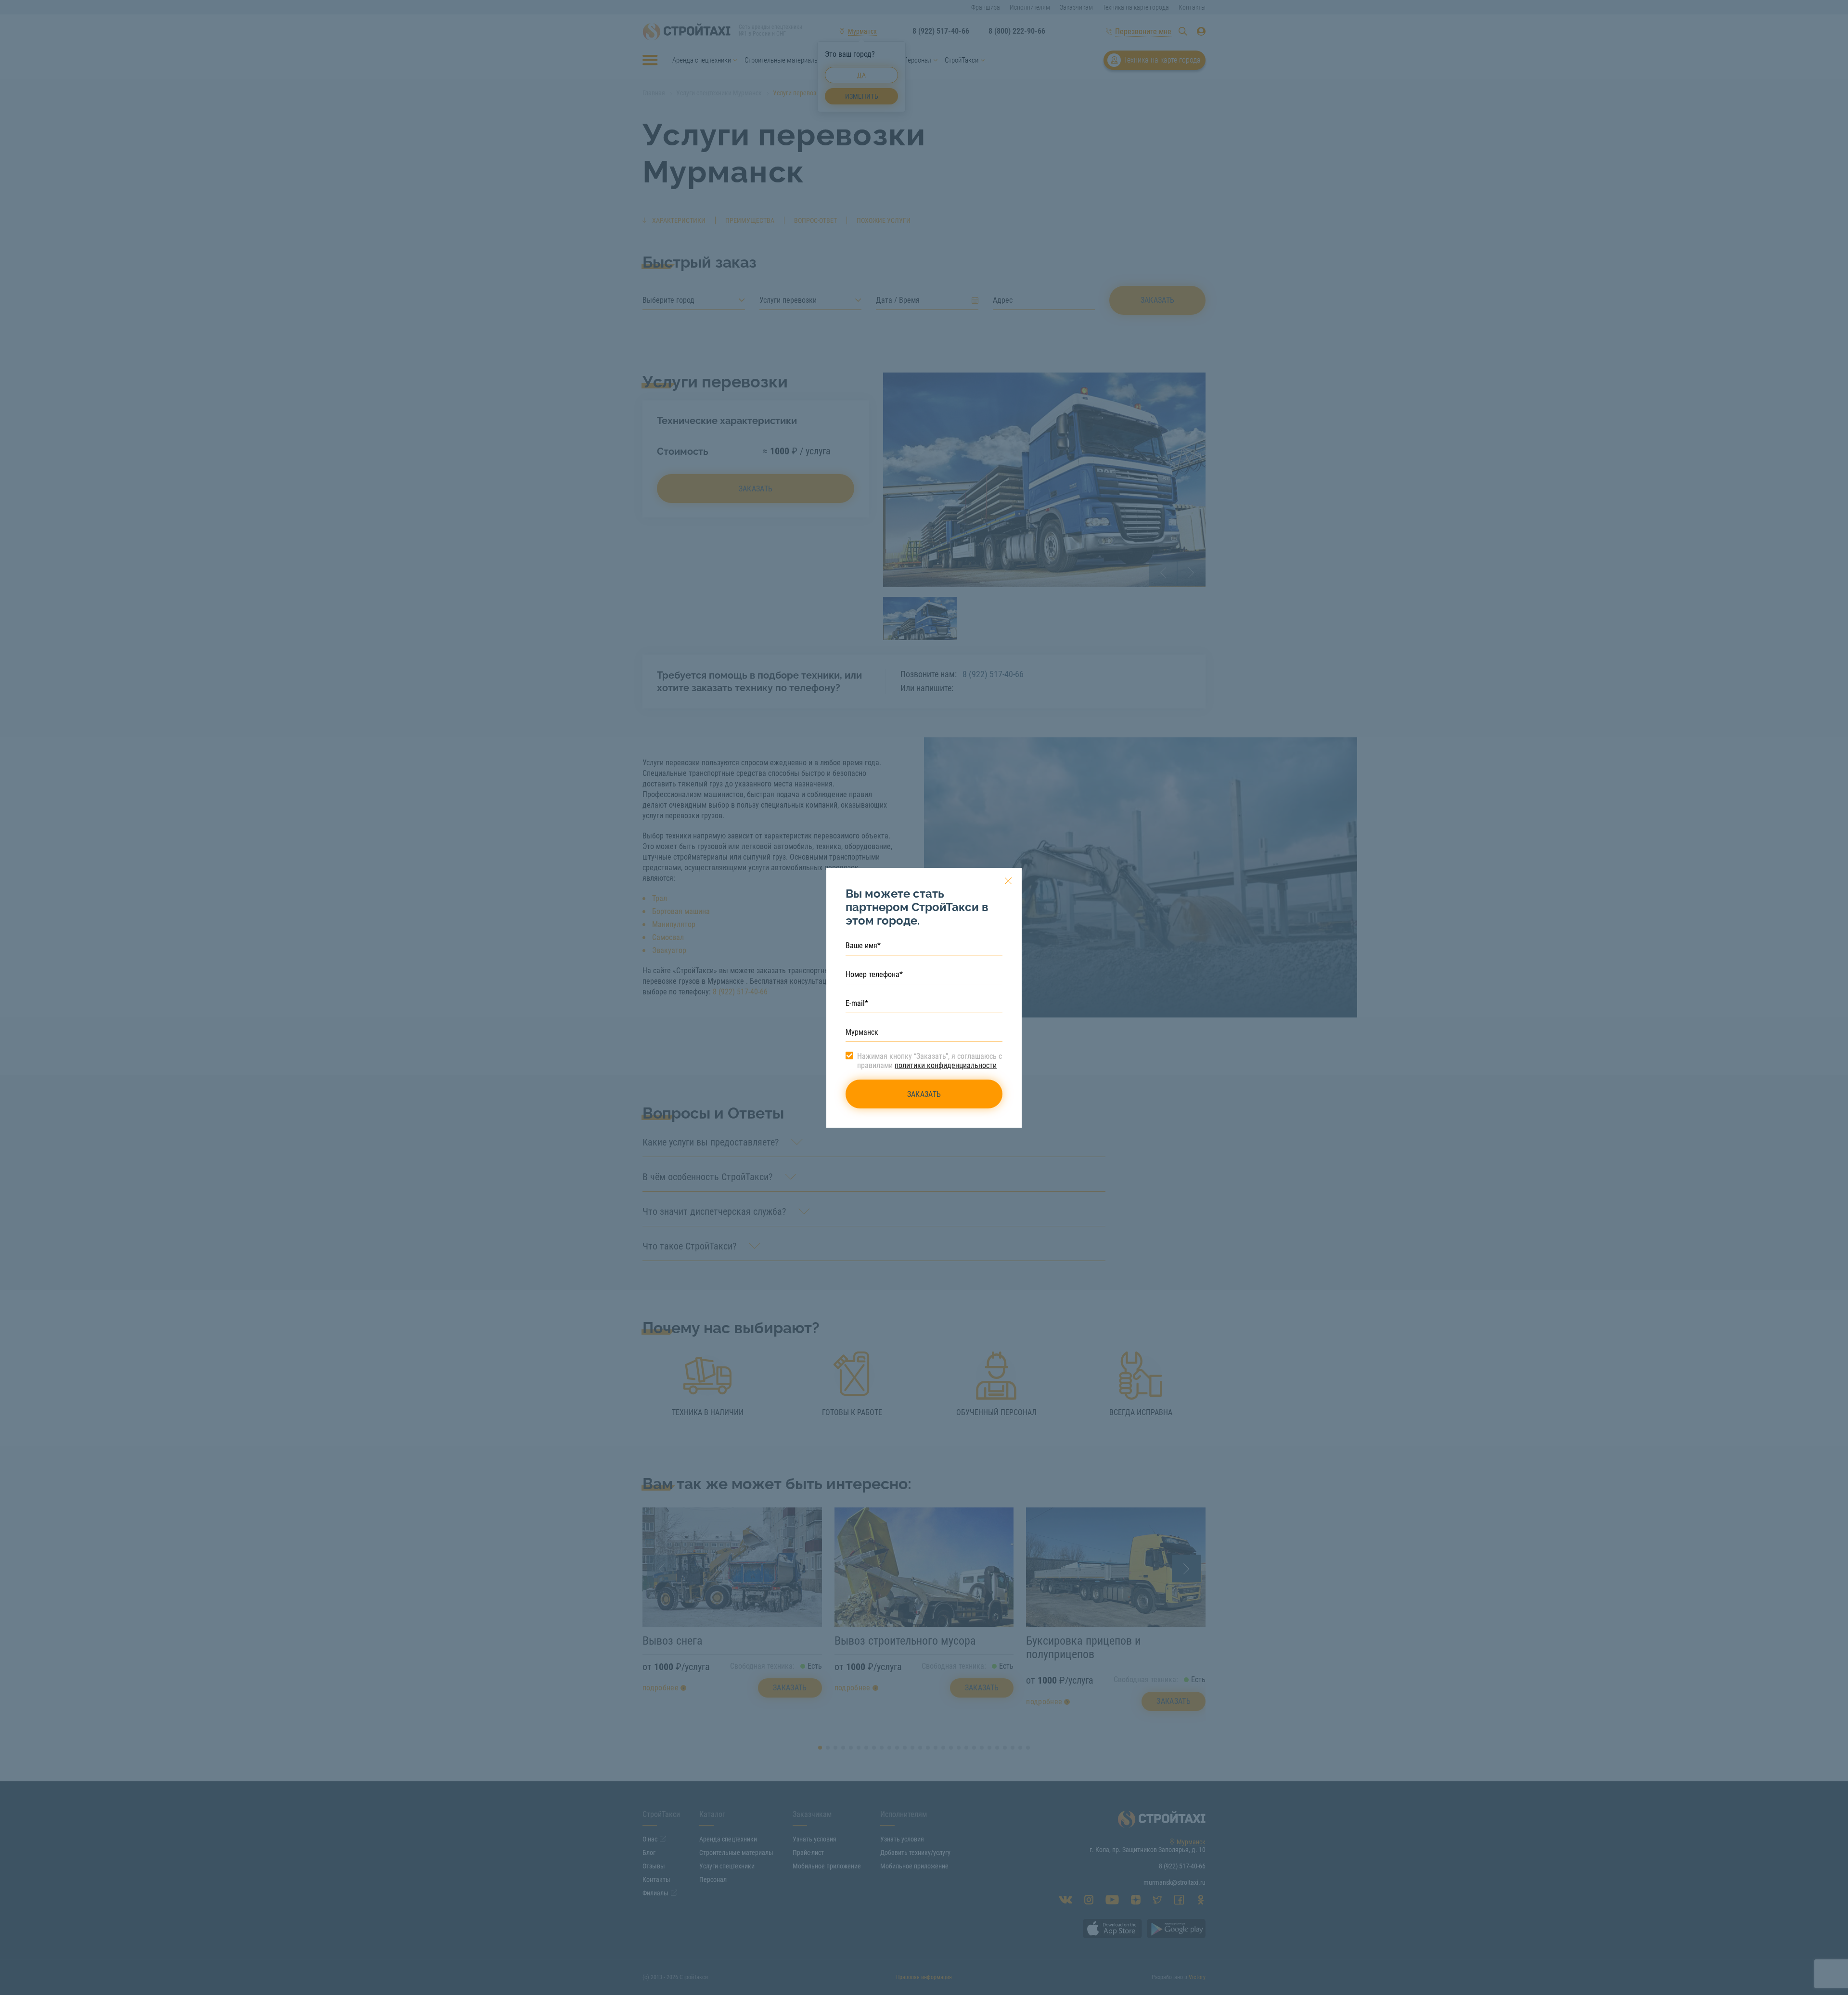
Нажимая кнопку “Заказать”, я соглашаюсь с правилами (930, 1061)
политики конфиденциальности (946, 1065)
